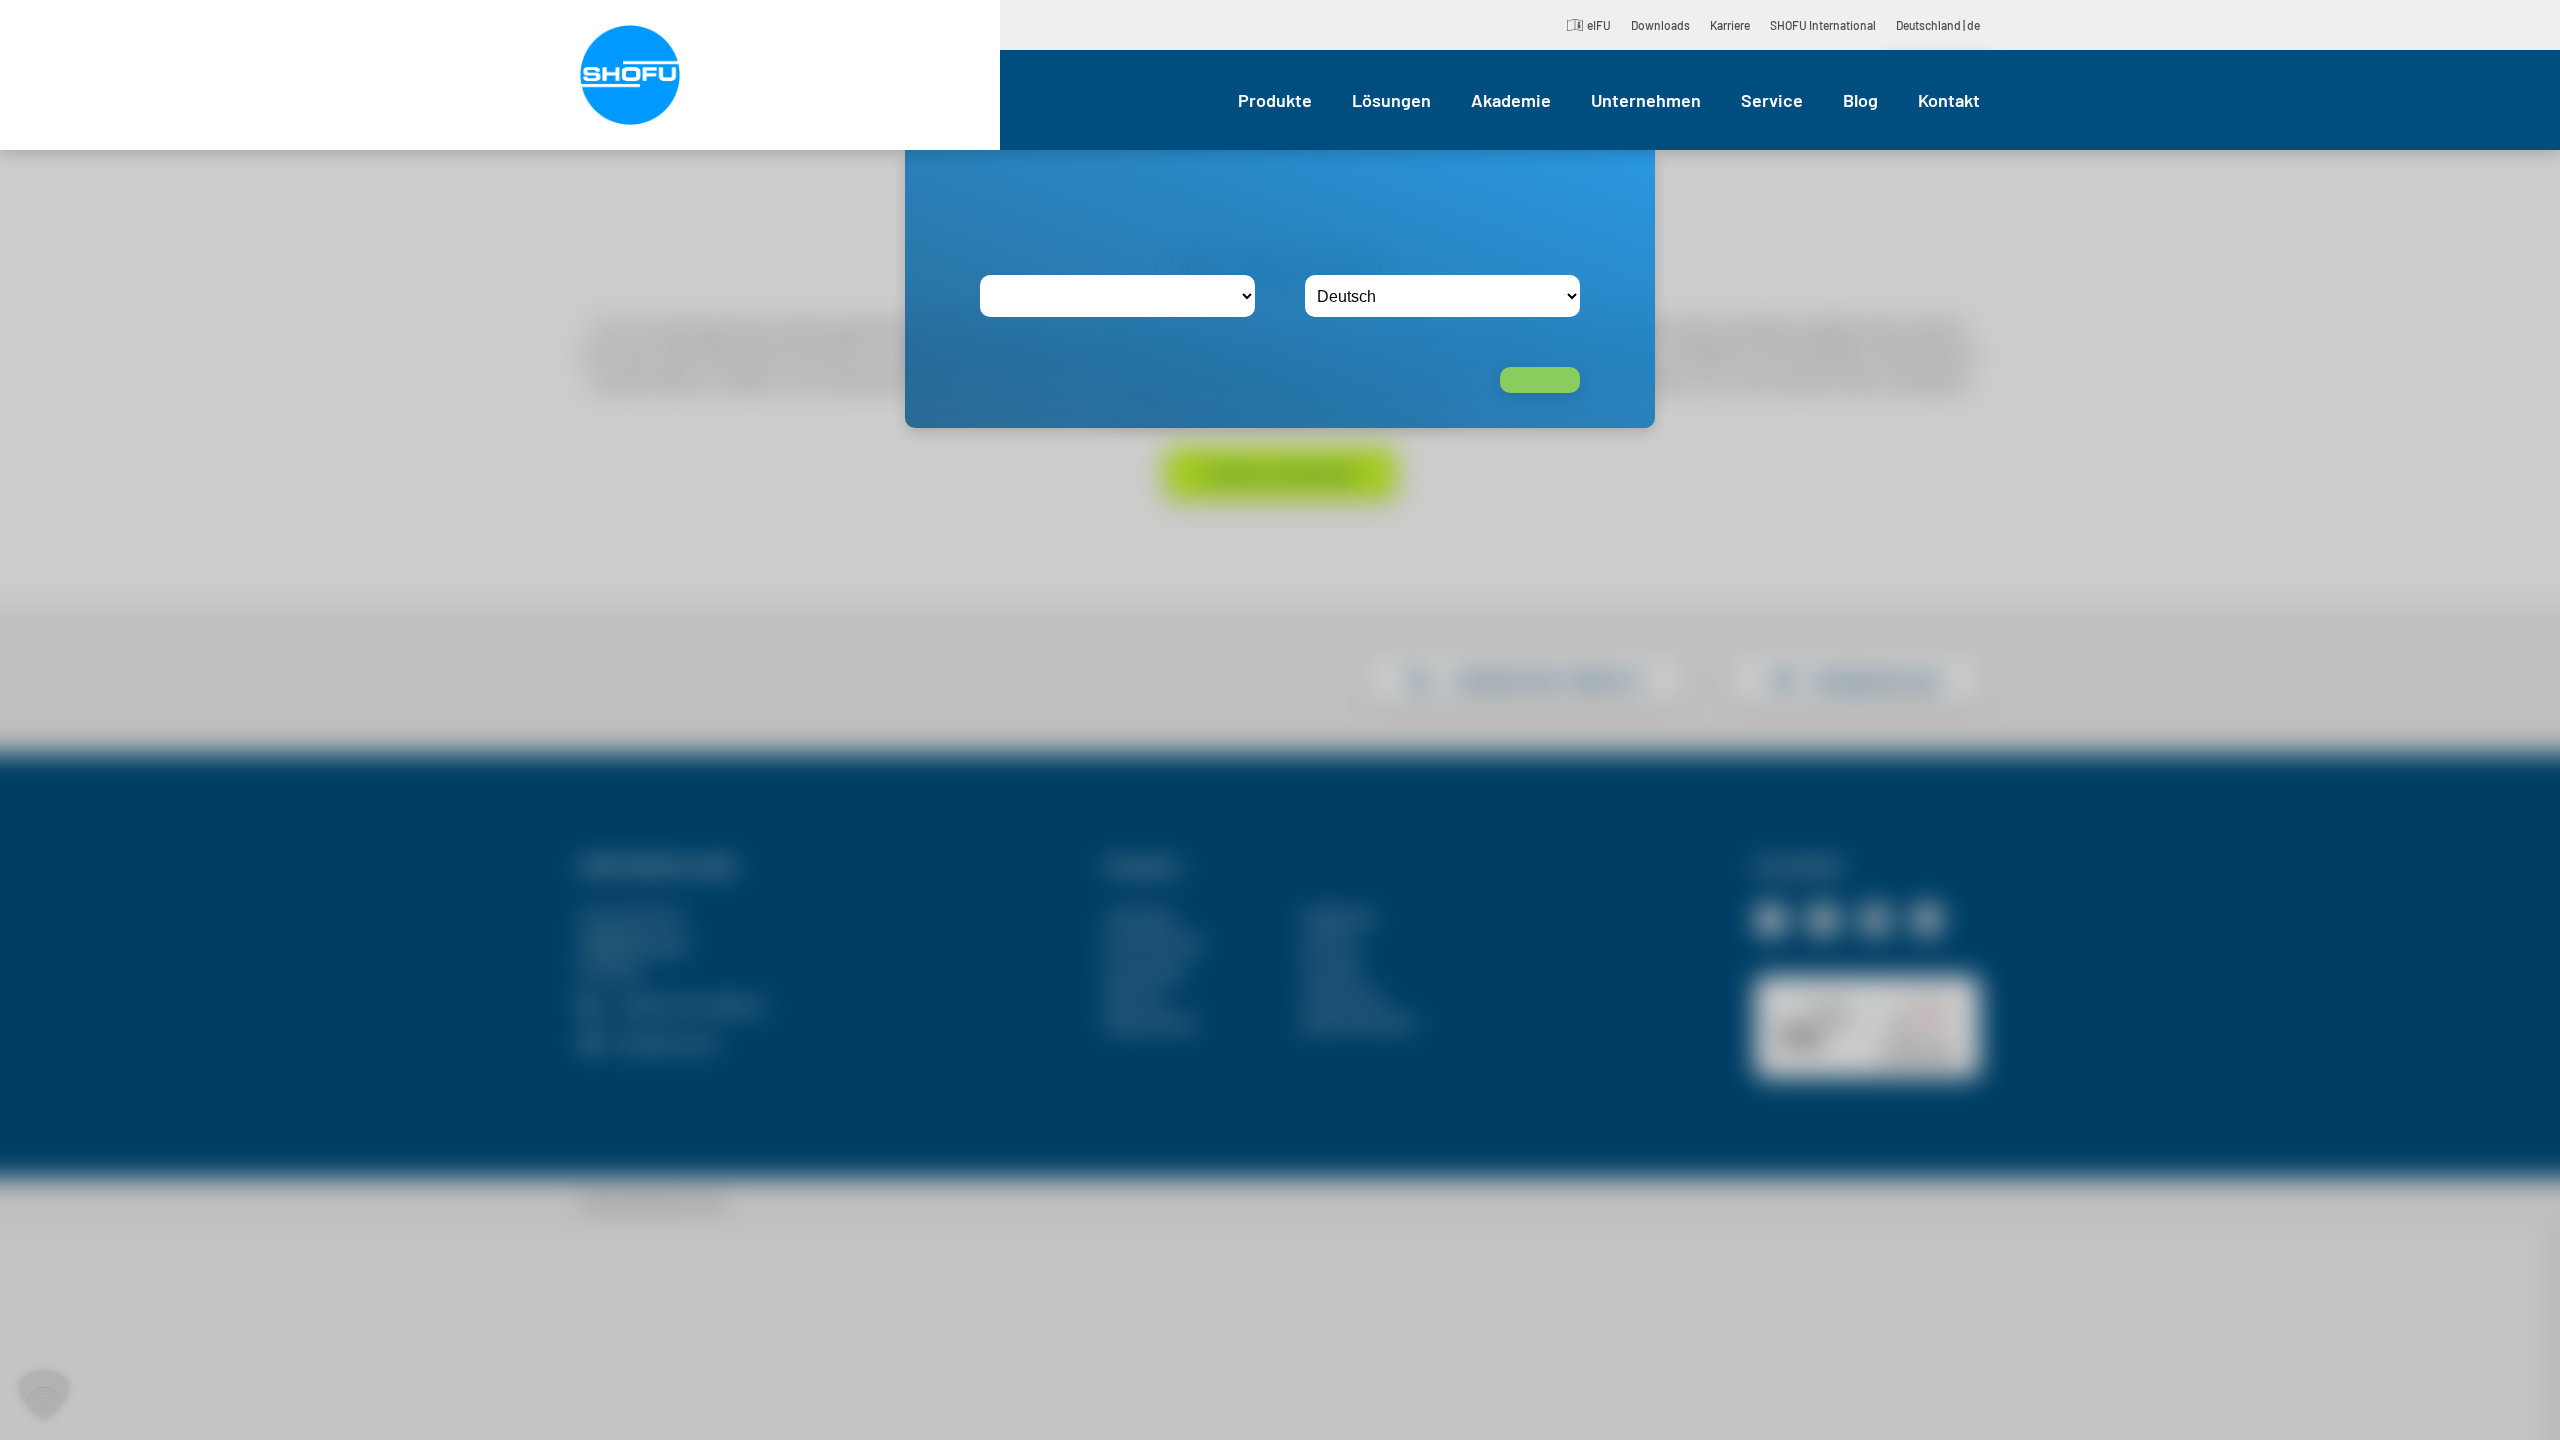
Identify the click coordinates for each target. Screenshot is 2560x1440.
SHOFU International (1823, 25)
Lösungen (1391, 100)
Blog (1860, 100)
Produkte (1275, 100)
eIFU (1599, 25)
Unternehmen (1646, 100)
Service (1772, 100)
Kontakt (1949, 100)
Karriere (1730, 25)
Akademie (1511, 100)
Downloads (1660, 25)
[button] (44, 1396)
